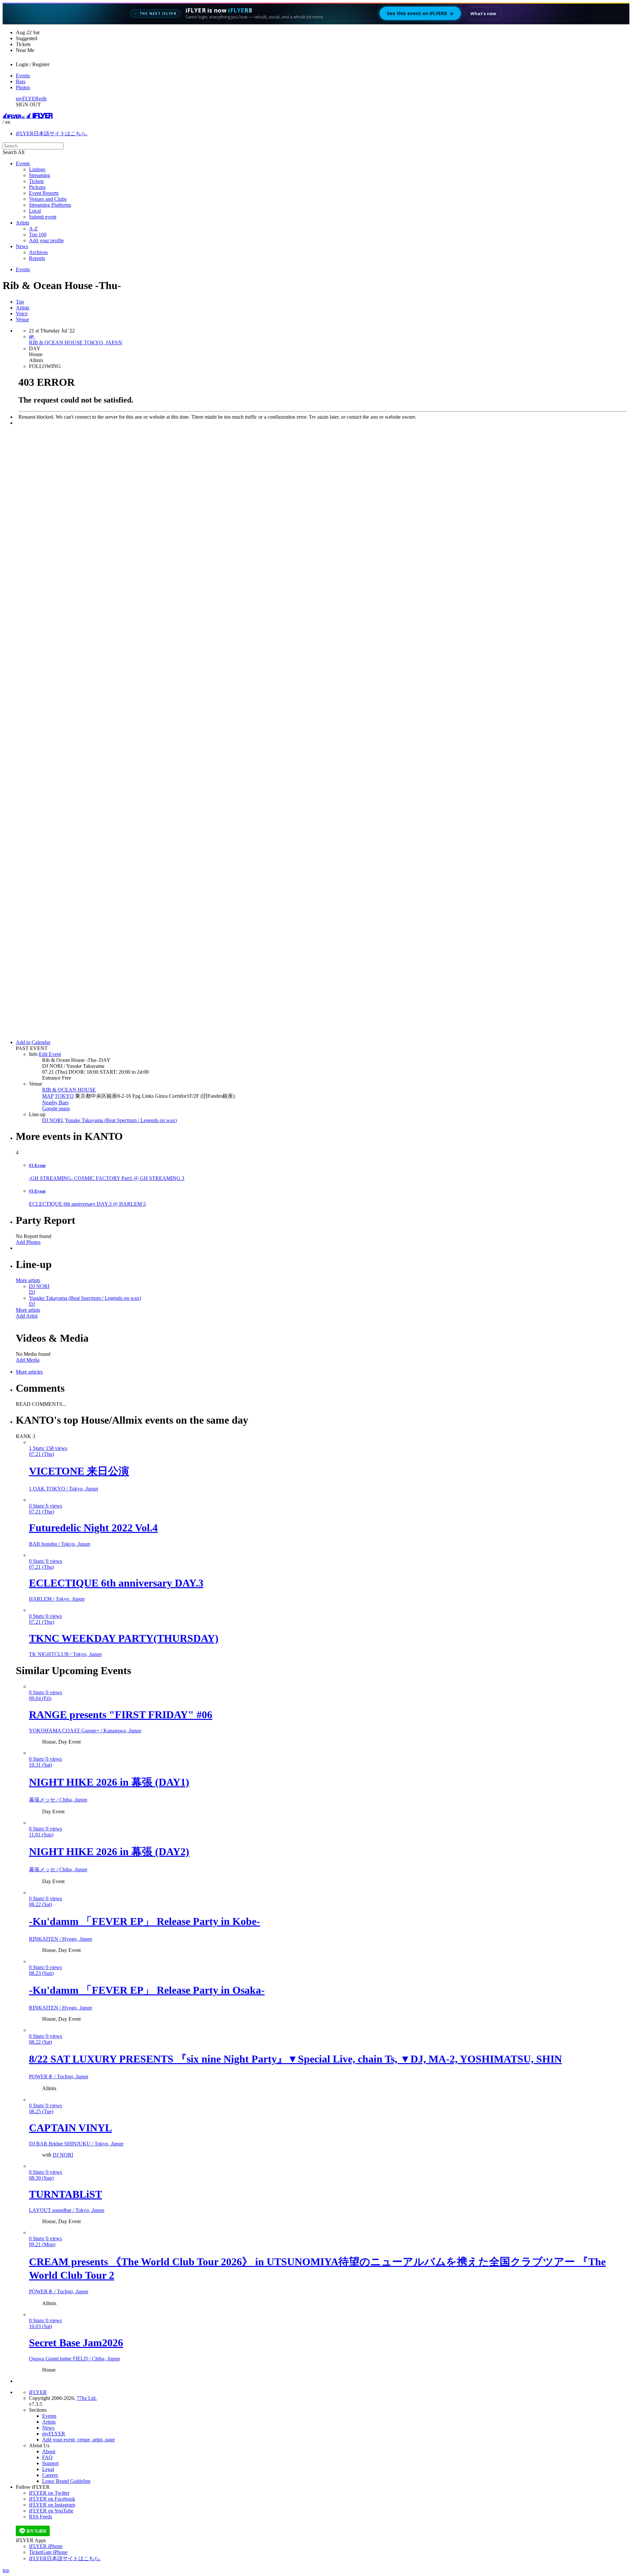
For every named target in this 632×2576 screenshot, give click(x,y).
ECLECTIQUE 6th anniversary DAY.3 (116, 1583)
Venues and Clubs (48, 199)
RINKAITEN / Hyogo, (61, 1939)
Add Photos (28, 1242)
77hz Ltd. (87, 2398)
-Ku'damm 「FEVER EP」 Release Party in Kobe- (145, 1921)
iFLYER (38, 2392)
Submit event (43, 217)
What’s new (483, 13)
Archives (38, 252)
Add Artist (27, 1316)
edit (43, 99)
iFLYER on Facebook (52, 2499)
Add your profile (46, 240)
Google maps (56, 1108)
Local (35, 211)
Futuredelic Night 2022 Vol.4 (93, 1528)
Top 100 (38, 235)
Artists (23, 223)
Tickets (36, 181)
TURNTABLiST (66, 2194)
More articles (29, 1372)
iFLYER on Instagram (52, 2505)
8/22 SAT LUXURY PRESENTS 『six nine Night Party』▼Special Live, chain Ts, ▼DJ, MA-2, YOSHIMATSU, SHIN (295, 2059)
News (22, 246)
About (49, 2451)
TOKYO (64, 1096)
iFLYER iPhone (46, 2546)
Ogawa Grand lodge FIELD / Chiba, (74, 2359)
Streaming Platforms (50, 205)
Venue (22, 319)
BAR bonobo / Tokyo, (60, 1544)
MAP (48, 1096)
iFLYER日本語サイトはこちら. (52, 133)
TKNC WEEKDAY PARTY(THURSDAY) (124, 1638)
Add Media (28, 1360)
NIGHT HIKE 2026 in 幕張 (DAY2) (109, 1852)
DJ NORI (52, 1120)
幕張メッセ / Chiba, (58, 1800)
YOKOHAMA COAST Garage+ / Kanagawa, (85, 1731)
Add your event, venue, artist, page (79, 2440)
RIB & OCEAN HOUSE (69, 1090)
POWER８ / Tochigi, (59, 2077)
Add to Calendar (33, 1042)
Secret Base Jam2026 (76, 2343)
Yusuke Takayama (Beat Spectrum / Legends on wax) (121, 1120)
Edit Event (50, 1054)
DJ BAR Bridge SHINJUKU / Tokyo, (76, 2144)
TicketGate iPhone (48, 2552)
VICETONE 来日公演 (79, 1471)
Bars (21, 81)
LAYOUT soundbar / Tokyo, (67, 2210)
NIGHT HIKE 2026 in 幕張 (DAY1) (109, 1782)
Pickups (37, 187)
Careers (50, 2475)
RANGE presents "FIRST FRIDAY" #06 (121, 1715)
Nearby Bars (55, 1103)
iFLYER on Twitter (49, 2493)
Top (20, 302)
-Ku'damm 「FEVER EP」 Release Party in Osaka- (147, 1990)
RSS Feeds (40, 2517)
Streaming (39, 175)
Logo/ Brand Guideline (66, 2481)
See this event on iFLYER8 (420, 13)
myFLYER (27, 99)
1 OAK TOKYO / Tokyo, (64, 1489)
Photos (23, 87)
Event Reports (44, 193)
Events (23, 76)
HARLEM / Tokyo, (57, 1599)
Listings (37, 169)
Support (50, 2463)
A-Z (33, 229)
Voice (22, 314)
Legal (48, 2469)
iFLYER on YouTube (51, 2511)
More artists (28, 1280)
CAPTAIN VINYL (70, 2128)
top (6, 2570)
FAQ (47, 2457)
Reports (37, 258)
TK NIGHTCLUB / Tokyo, (65, 1654)
